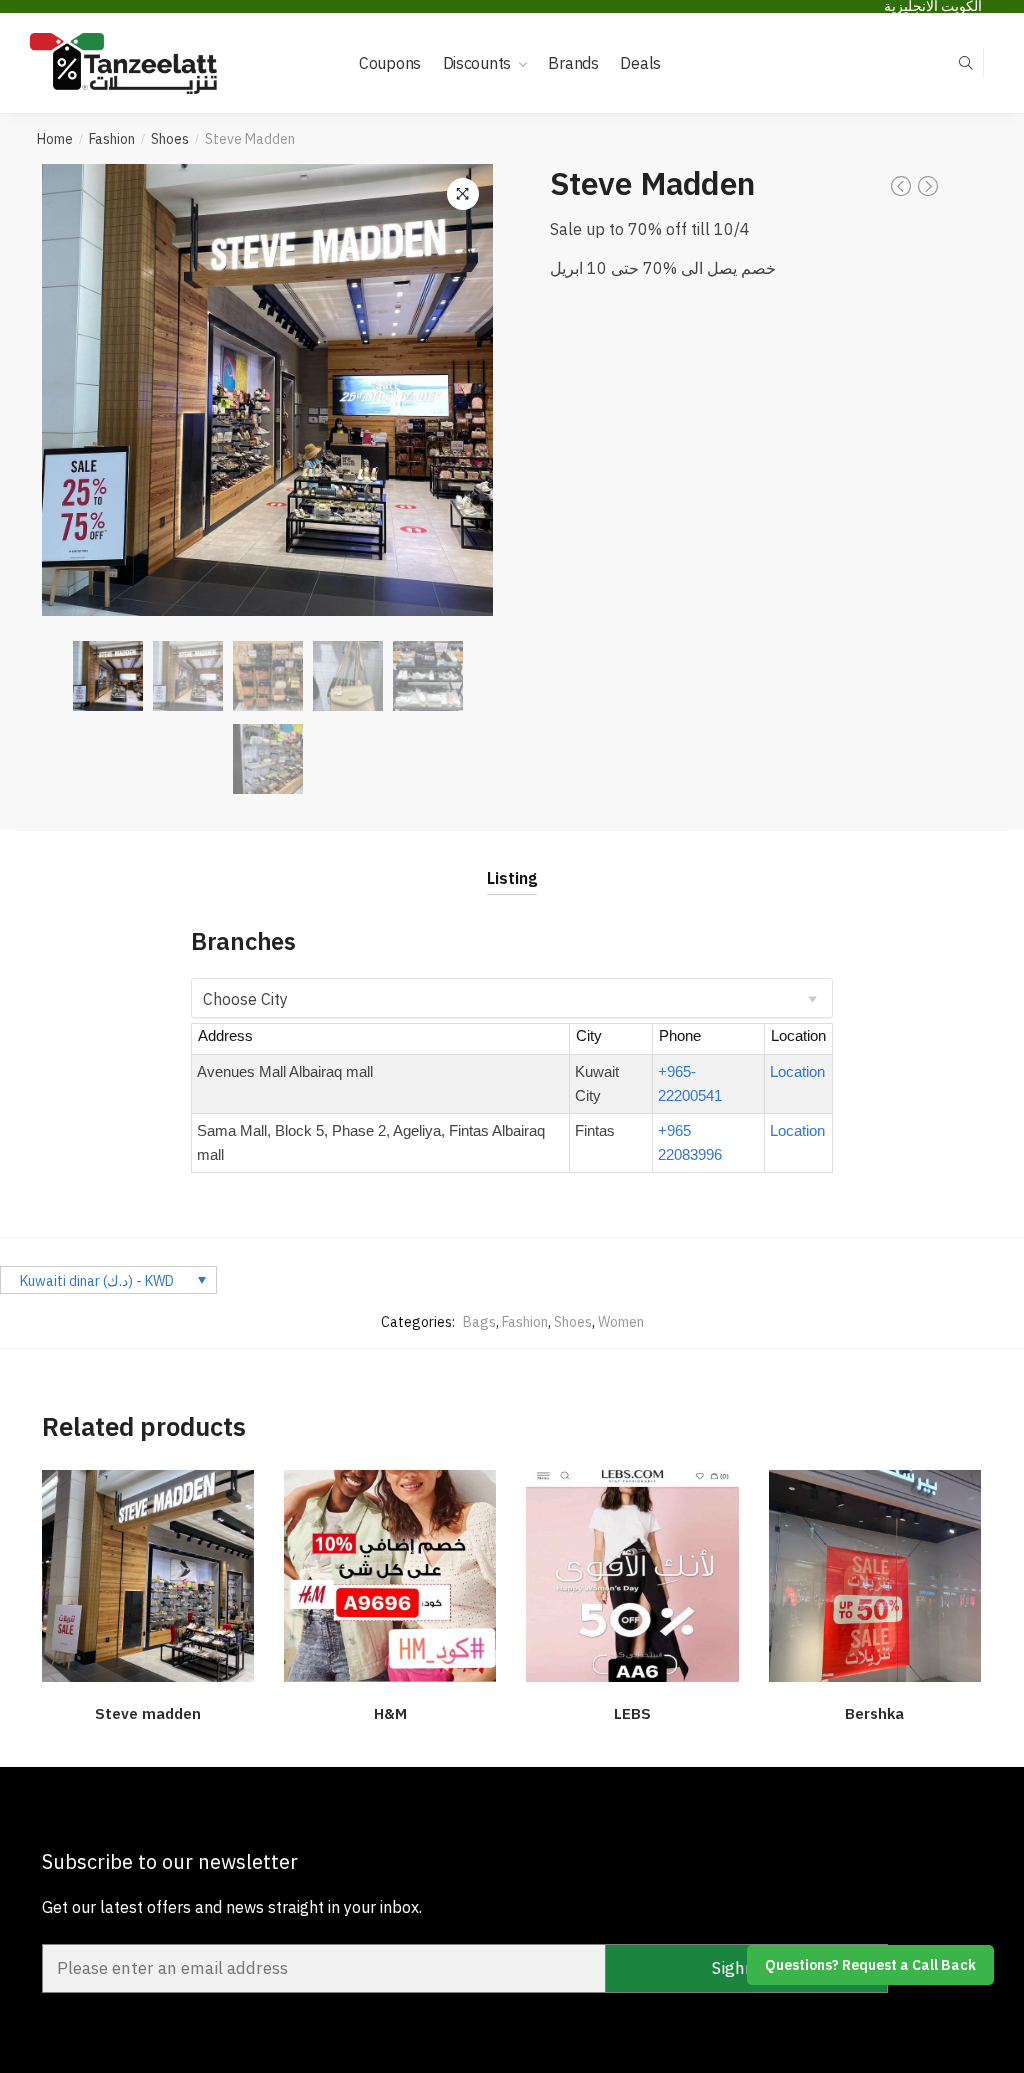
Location (797, 1071)
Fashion (112, 139)
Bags (479, 1322)
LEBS (632, 1713)
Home (55, 139)
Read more (148, 1744)
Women (621, 1322)
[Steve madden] (148, 1576)
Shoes (170, 139)
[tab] (512, 862)
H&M (390, 1713)
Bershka (874, 1713)
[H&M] (390, 1576)
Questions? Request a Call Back (870, 1965)
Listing (512, 878)
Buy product (875, 1744)
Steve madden (148, 1713)
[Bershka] (875, 1576)
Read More (390, 1744)
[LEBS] (632, 1576)
